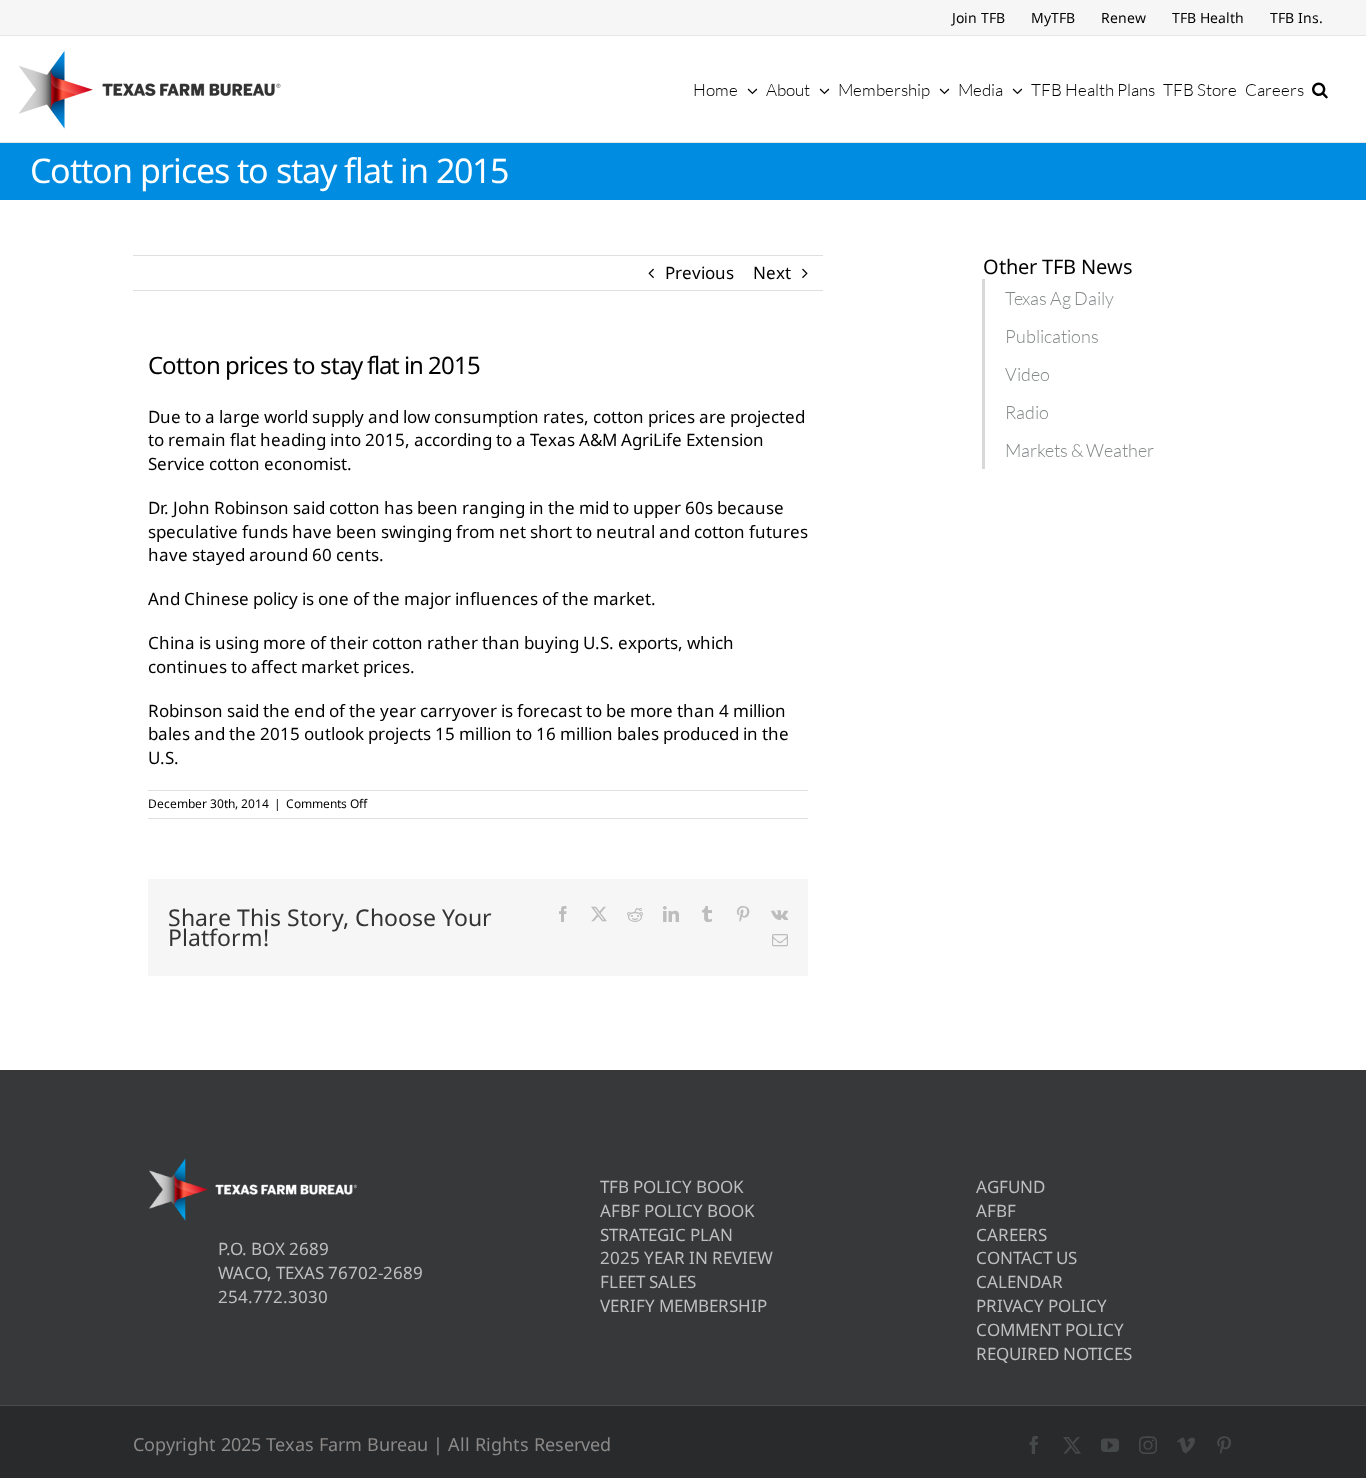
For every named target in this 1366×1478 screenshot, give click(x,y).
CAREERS (1011, 1234)
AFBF (996, 1210)
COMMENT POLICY (1050, 1329)
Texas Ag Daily (1059, 298)
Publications (1052, 336)
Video (1027, 374)
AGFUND (1010, 1186)
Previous (699, 272)
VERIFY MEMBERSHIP (683, 1305)
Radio (1027, 412)
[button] (1320, 89)
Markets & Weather (1079, 450)
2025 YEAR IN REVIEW (686, 1257)
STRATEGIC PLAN (666, 1234)
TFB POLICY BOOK (672, 1186)
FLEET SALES (648, 1281)
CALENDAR (1019, 1281)
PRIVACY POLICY (1041, 1305)
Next (772, 272)
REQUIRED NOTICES (1054, 1353)
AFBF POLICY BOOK (677, 1210)
